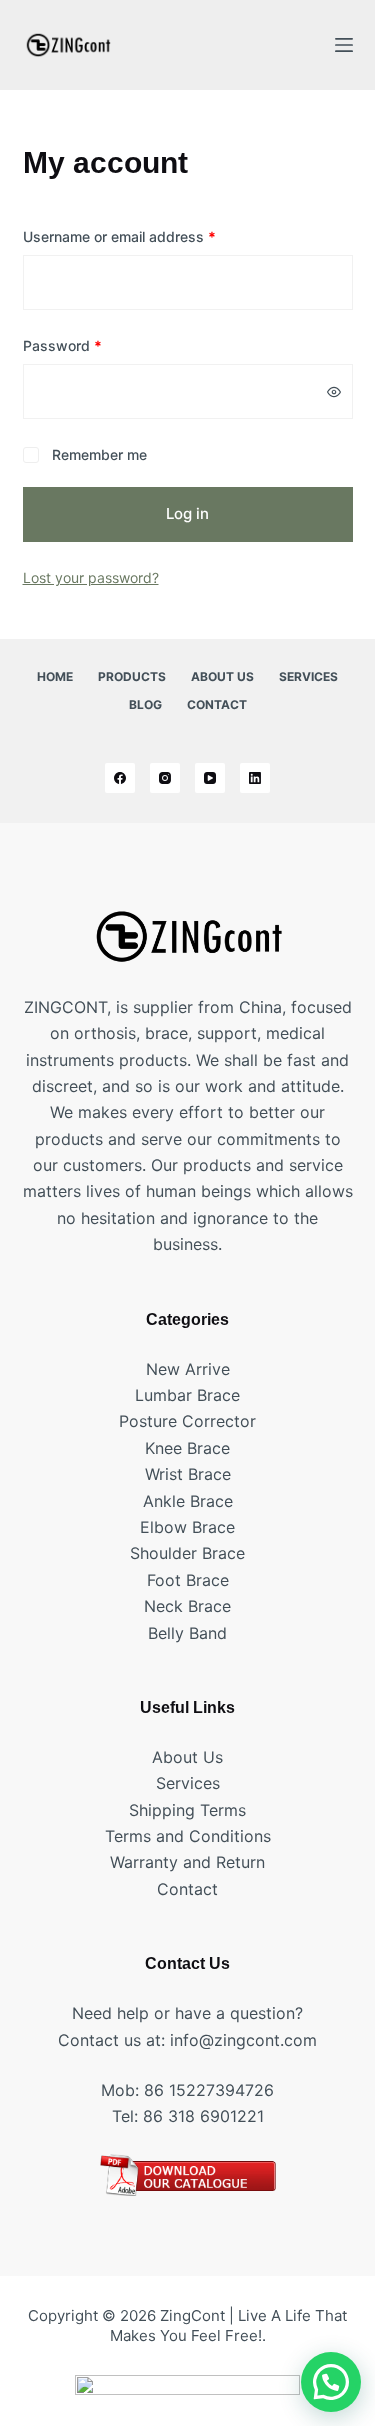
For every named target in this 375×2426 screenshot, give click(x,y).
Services (308, 676)
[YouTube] (210, 778)
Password (91, 345)
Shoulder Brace (187, 1553)
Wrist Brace (188, 1474)
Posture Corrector (187, 1421)
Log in (187, 513)
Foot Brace (188, 1580)
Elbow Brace (187, 1527)
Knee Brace (187, 1448)
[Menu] (344, 45)
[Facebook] (120, 778)
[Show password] (334, 392)
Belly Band (187, 1633)
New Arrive (188, 1369)
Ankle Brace (188, 1501)
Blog (145, 704)
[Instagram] (165, 778)
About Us (222, 676)
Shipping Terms (187, 1810)
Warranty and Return (187, 1862)
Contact (217, 704)
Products (132, 676)
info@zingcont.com (243, 2040)
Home (55, 676)
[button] (331, 2382)
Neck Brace (187, 1606)
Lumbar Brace (187, 1395)
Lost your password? (91, 577)
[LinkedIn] (255, 778)
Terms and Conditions (188, 1836)
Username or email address (148, 236)
